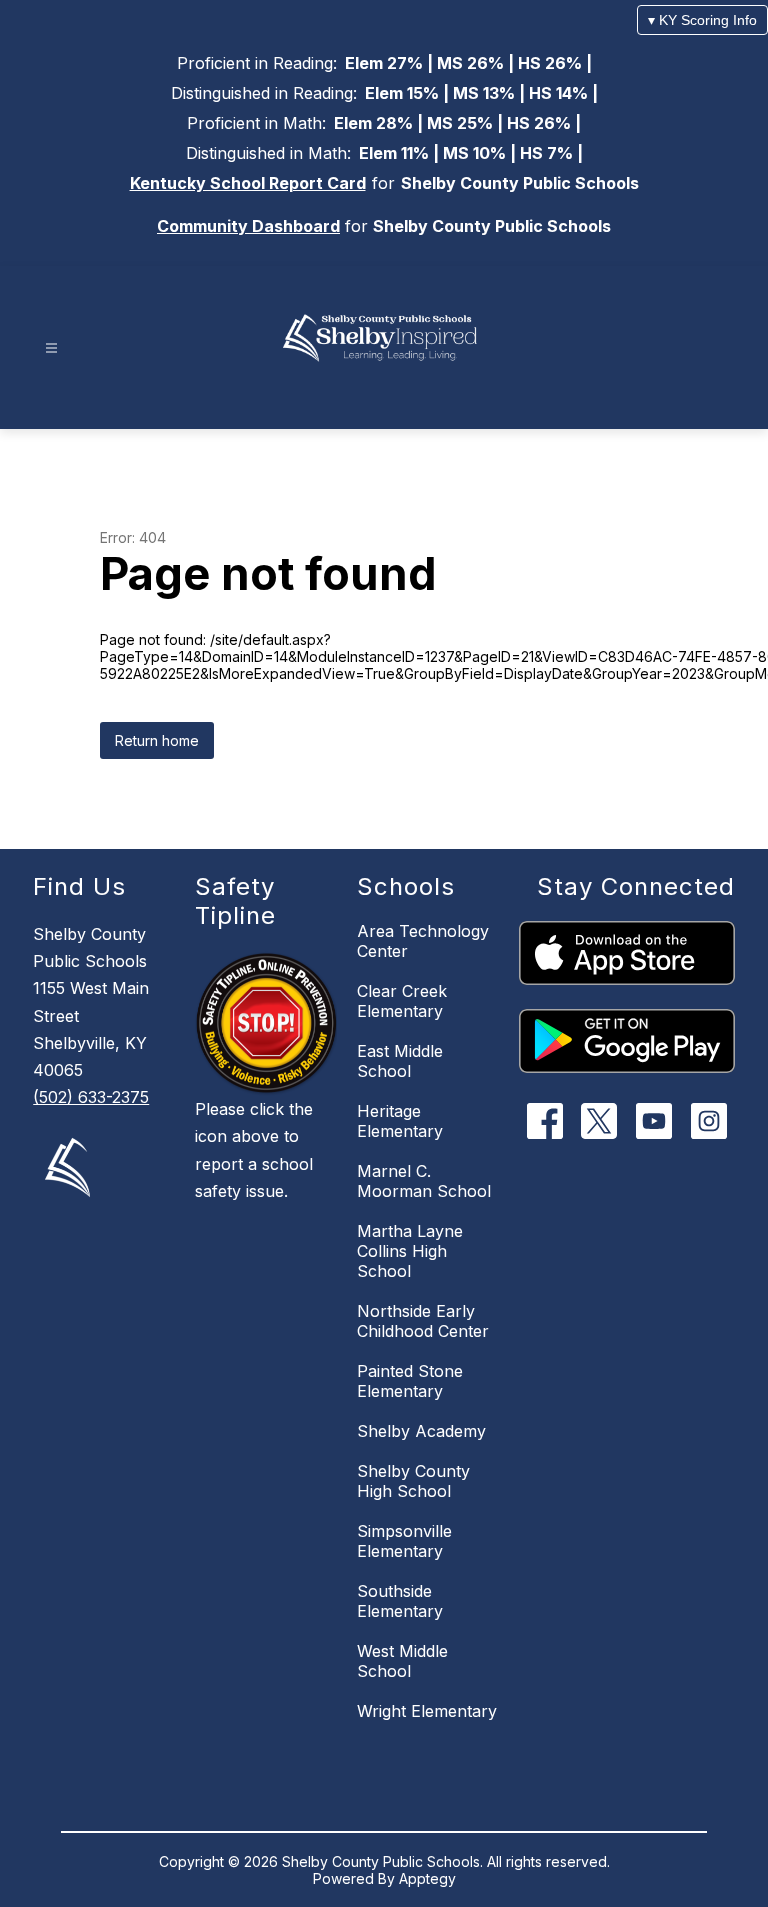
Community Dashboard (248, 226)
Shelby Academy (421, 1431)
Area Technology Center (423, 941)
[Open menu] (51, 348)
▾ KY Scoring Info (702, 20)
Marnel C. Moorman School (424, 1181)
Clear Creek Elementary (402, 1001)
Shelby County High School (413, 1481)
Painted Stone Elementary (410, 1381)
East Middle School (400, 1061)
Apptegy (427, 1878)
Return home (157, 740)
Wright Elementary (427, 1711)
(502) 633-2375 (91, 1097)
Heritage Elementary (400, 1121)
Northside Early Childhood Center (423, 1321)
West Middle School (402, 1661)
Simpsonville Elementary (404, 1541)
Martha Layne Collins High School (410, 1251)
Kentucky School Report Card (248, 183)
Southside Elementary (400, 1601)
